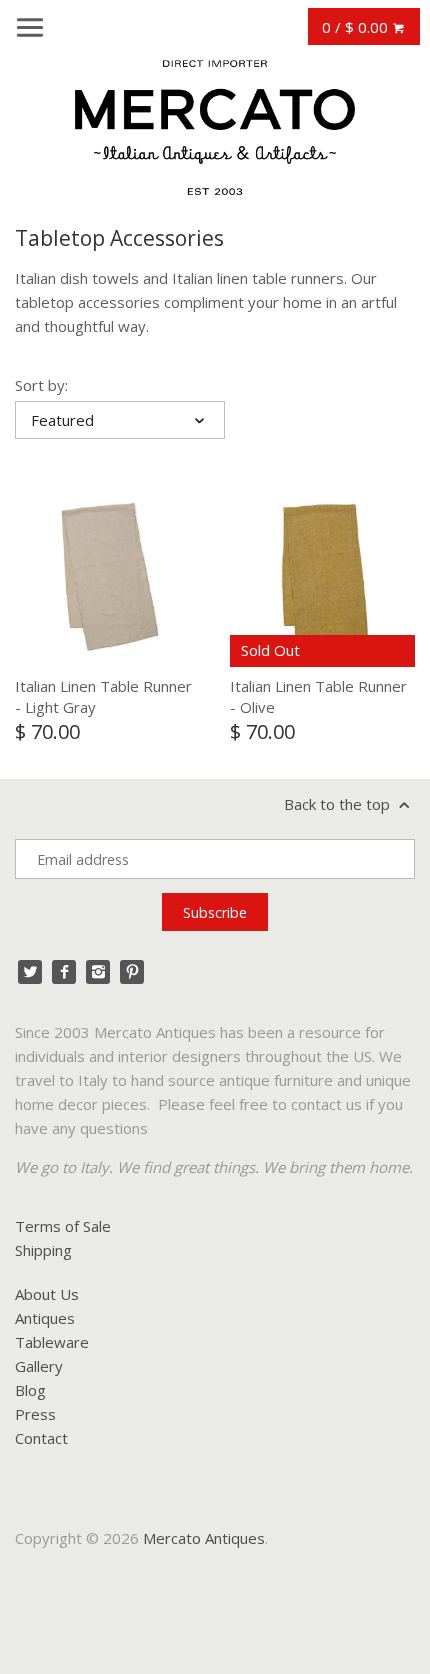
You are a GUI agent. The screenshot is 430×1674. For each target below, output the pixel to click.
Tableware (52, 1342)
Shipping (43, 1250)
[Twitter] (30, 972)
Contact (41, 1438)
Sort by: (41, 385)
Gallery (39, 1366)
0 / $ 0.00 (357, 27)
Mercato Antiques (204, 1538)
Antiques (45, 1318)
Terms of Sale (63, 1226)
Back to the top (339, 804)
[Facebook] (64, 972)
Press (35, 1414)
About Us (47, 1294)
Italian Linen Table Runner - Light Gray (103, 696)
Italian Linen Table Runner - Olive (318, 696)
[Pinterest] (132, 972)
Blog (30, 1390)
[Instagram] (98, 972)
